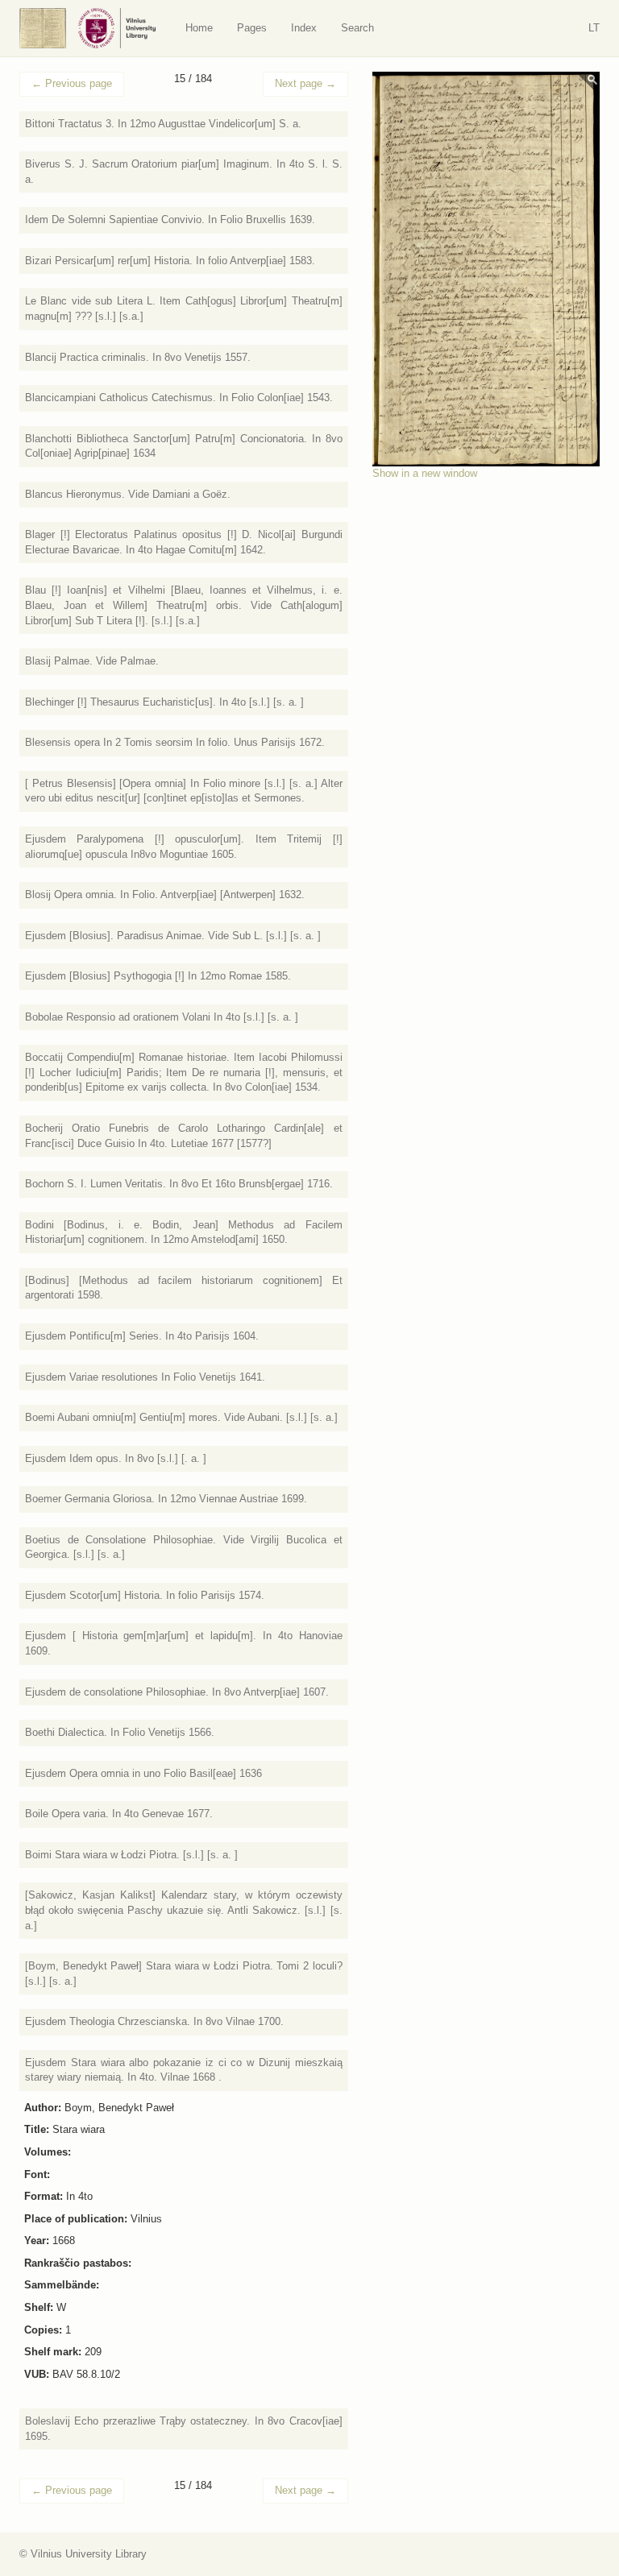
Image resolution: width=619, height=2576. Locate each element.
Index (304, 28)
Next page (305, 83)
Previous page (72, 83)
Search (357, 28)
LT (594, 28)
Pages (252, 28)
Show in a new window (425, 473)
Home (199, 28)
